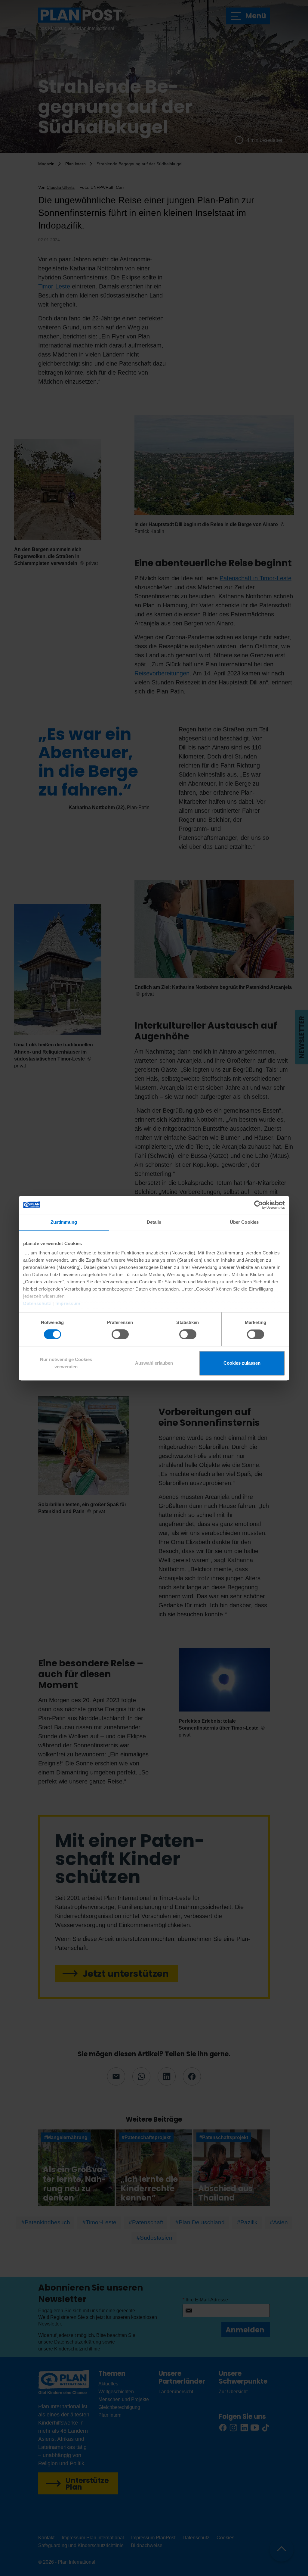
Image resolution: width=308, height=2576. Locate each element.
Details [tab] (154, 1222)
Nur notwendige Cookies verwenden (66, 1363)
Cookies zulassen (242, 1363)
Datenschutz (37, 1303)
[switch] (120, 1335)
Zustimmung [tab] (64, 1222)
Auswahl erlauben (154, 1363)
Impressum (68, 1303)
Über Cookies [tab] (244, 1222)
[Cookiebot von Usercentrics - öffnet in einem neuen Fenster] (259, 1205)
